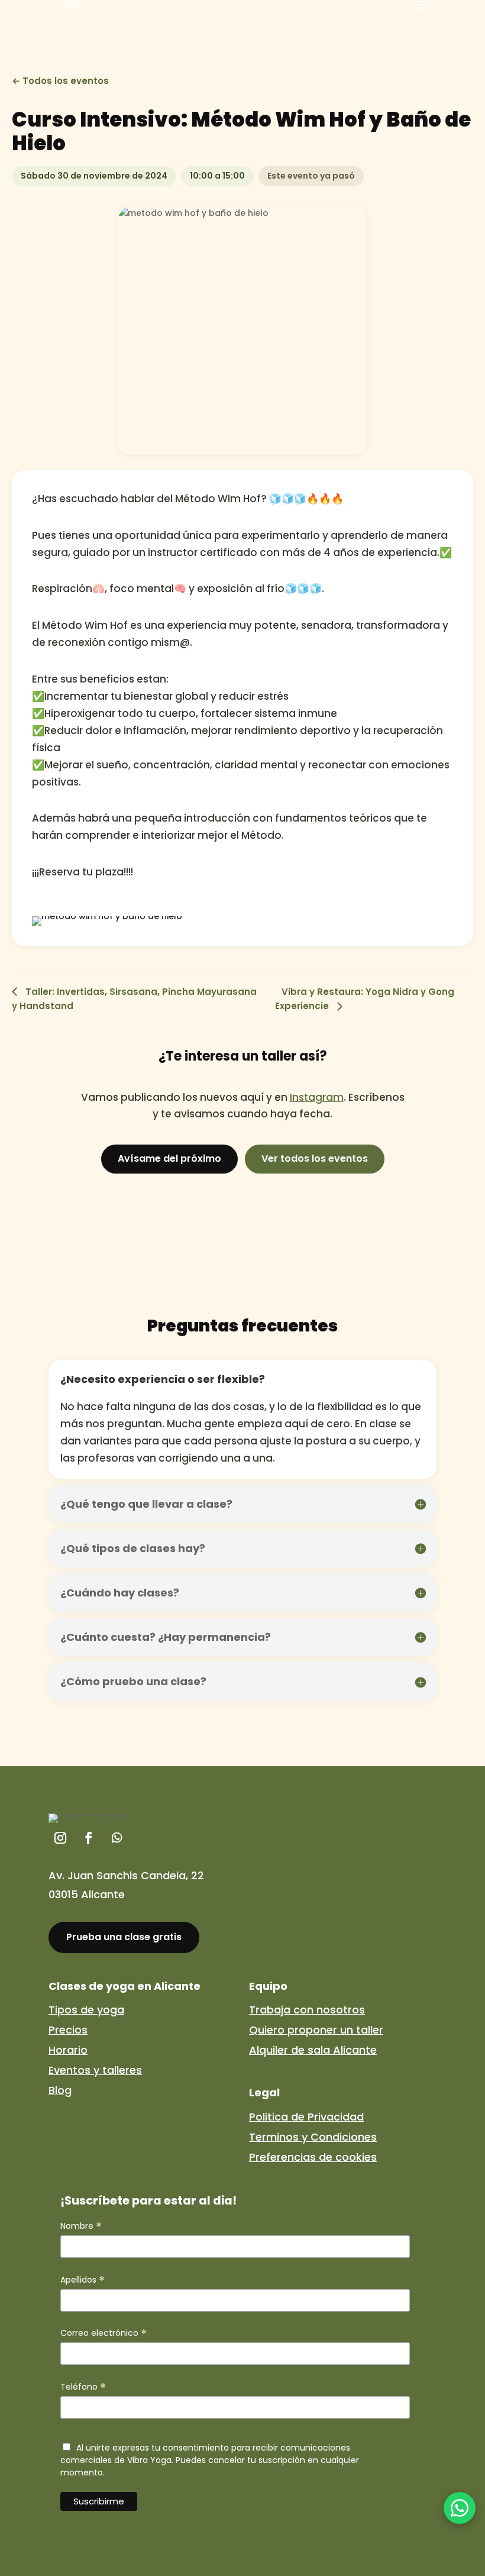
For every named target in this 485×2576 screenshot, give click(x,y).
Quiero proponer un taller (316, 2030)
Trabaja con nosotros (307, 2010)
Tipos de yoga (86, 2010)
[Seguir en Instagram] (60, 1838)
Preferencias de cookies (313, 2157)
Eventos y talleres (95, 2070)
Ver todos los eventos (315, 1158)
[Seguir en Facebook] (89, 1838)
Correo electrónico (104, 2333)
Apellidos (83, 2280)
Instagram (317, 1097)
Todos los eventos (66, 81)
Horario (68, 2050)
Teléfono (83, 2387)
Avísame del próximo (169, 1158)
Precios (68, 2030)
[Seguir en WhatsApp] (117, 1838)
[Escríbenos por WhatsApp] (460, 2508)
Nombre (81, 2226)
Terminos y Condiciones (313, 2137)
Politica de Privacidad (306, 2117)
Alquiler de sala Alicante (313, 2050)
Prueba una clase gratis (124, 1937)
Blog (60, 2090)
